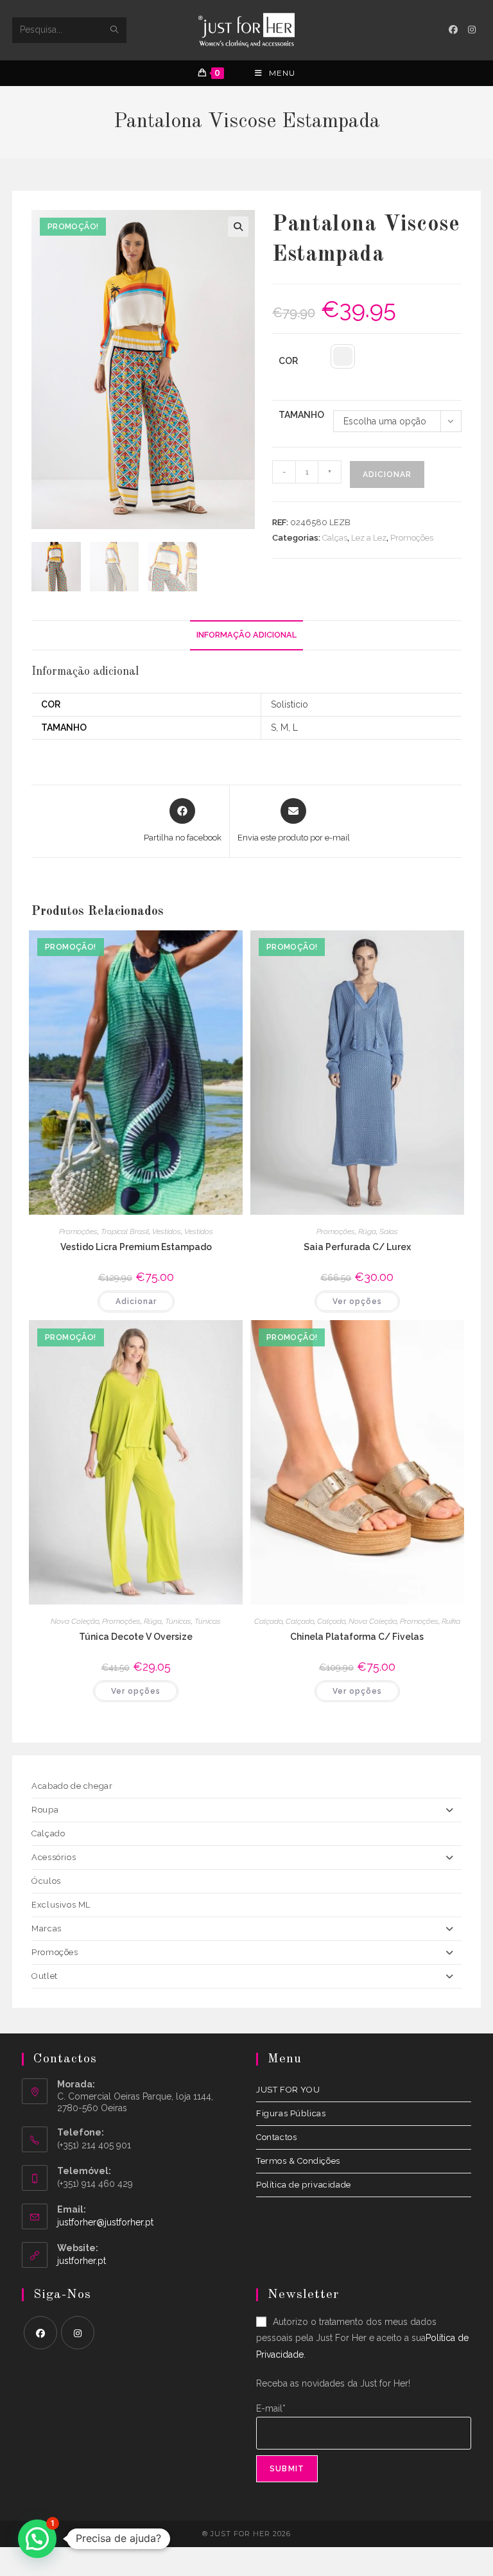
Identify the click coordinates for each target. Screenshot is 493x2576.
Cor (288, 361)
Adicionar (387, 474)
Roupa (45, 1810)
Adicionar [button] (136, 1301)
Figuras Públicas (291, 2113)
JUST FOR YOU (288, 2090)
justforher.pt (82, 2261)
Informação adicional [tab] (246, 635)
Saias (389, 1231)
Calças (335, 538)
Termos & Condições (298, 2161)
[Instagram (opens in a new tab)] (472, 30)
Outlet (45, 1976)
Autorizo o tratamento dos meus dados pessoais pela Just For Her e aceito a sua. (362, 2338)
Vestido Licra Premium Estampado (136, 1247)
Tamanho (301, 415)
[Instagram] (78, 2333)
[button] (238, 227)
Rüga (367, 1231)
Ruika (451, 1621)
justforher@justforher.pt (105, 2222)
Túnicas (178, 1621)
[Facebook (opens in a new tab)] (453, 30)
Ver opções (357, 1301)
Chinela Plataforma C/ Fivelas (357, 1637)
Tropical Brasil (125, 1231)
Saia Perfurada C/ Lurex (357, 1247)
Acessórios (54, 1857)
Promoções (412, 538)
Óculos (46, 1881)
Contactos (276, 2137)
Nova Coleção (75, 1621)
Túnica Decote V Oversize (136, 1637)
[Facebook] (40, 2333)
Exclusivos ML (61, 1905)
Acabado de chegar (72, 1786)
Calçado (268, 1621)
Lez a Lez (369, 538)
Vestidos (167, 1231)
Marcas (47, 1928)
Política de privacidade (304, 2185)
